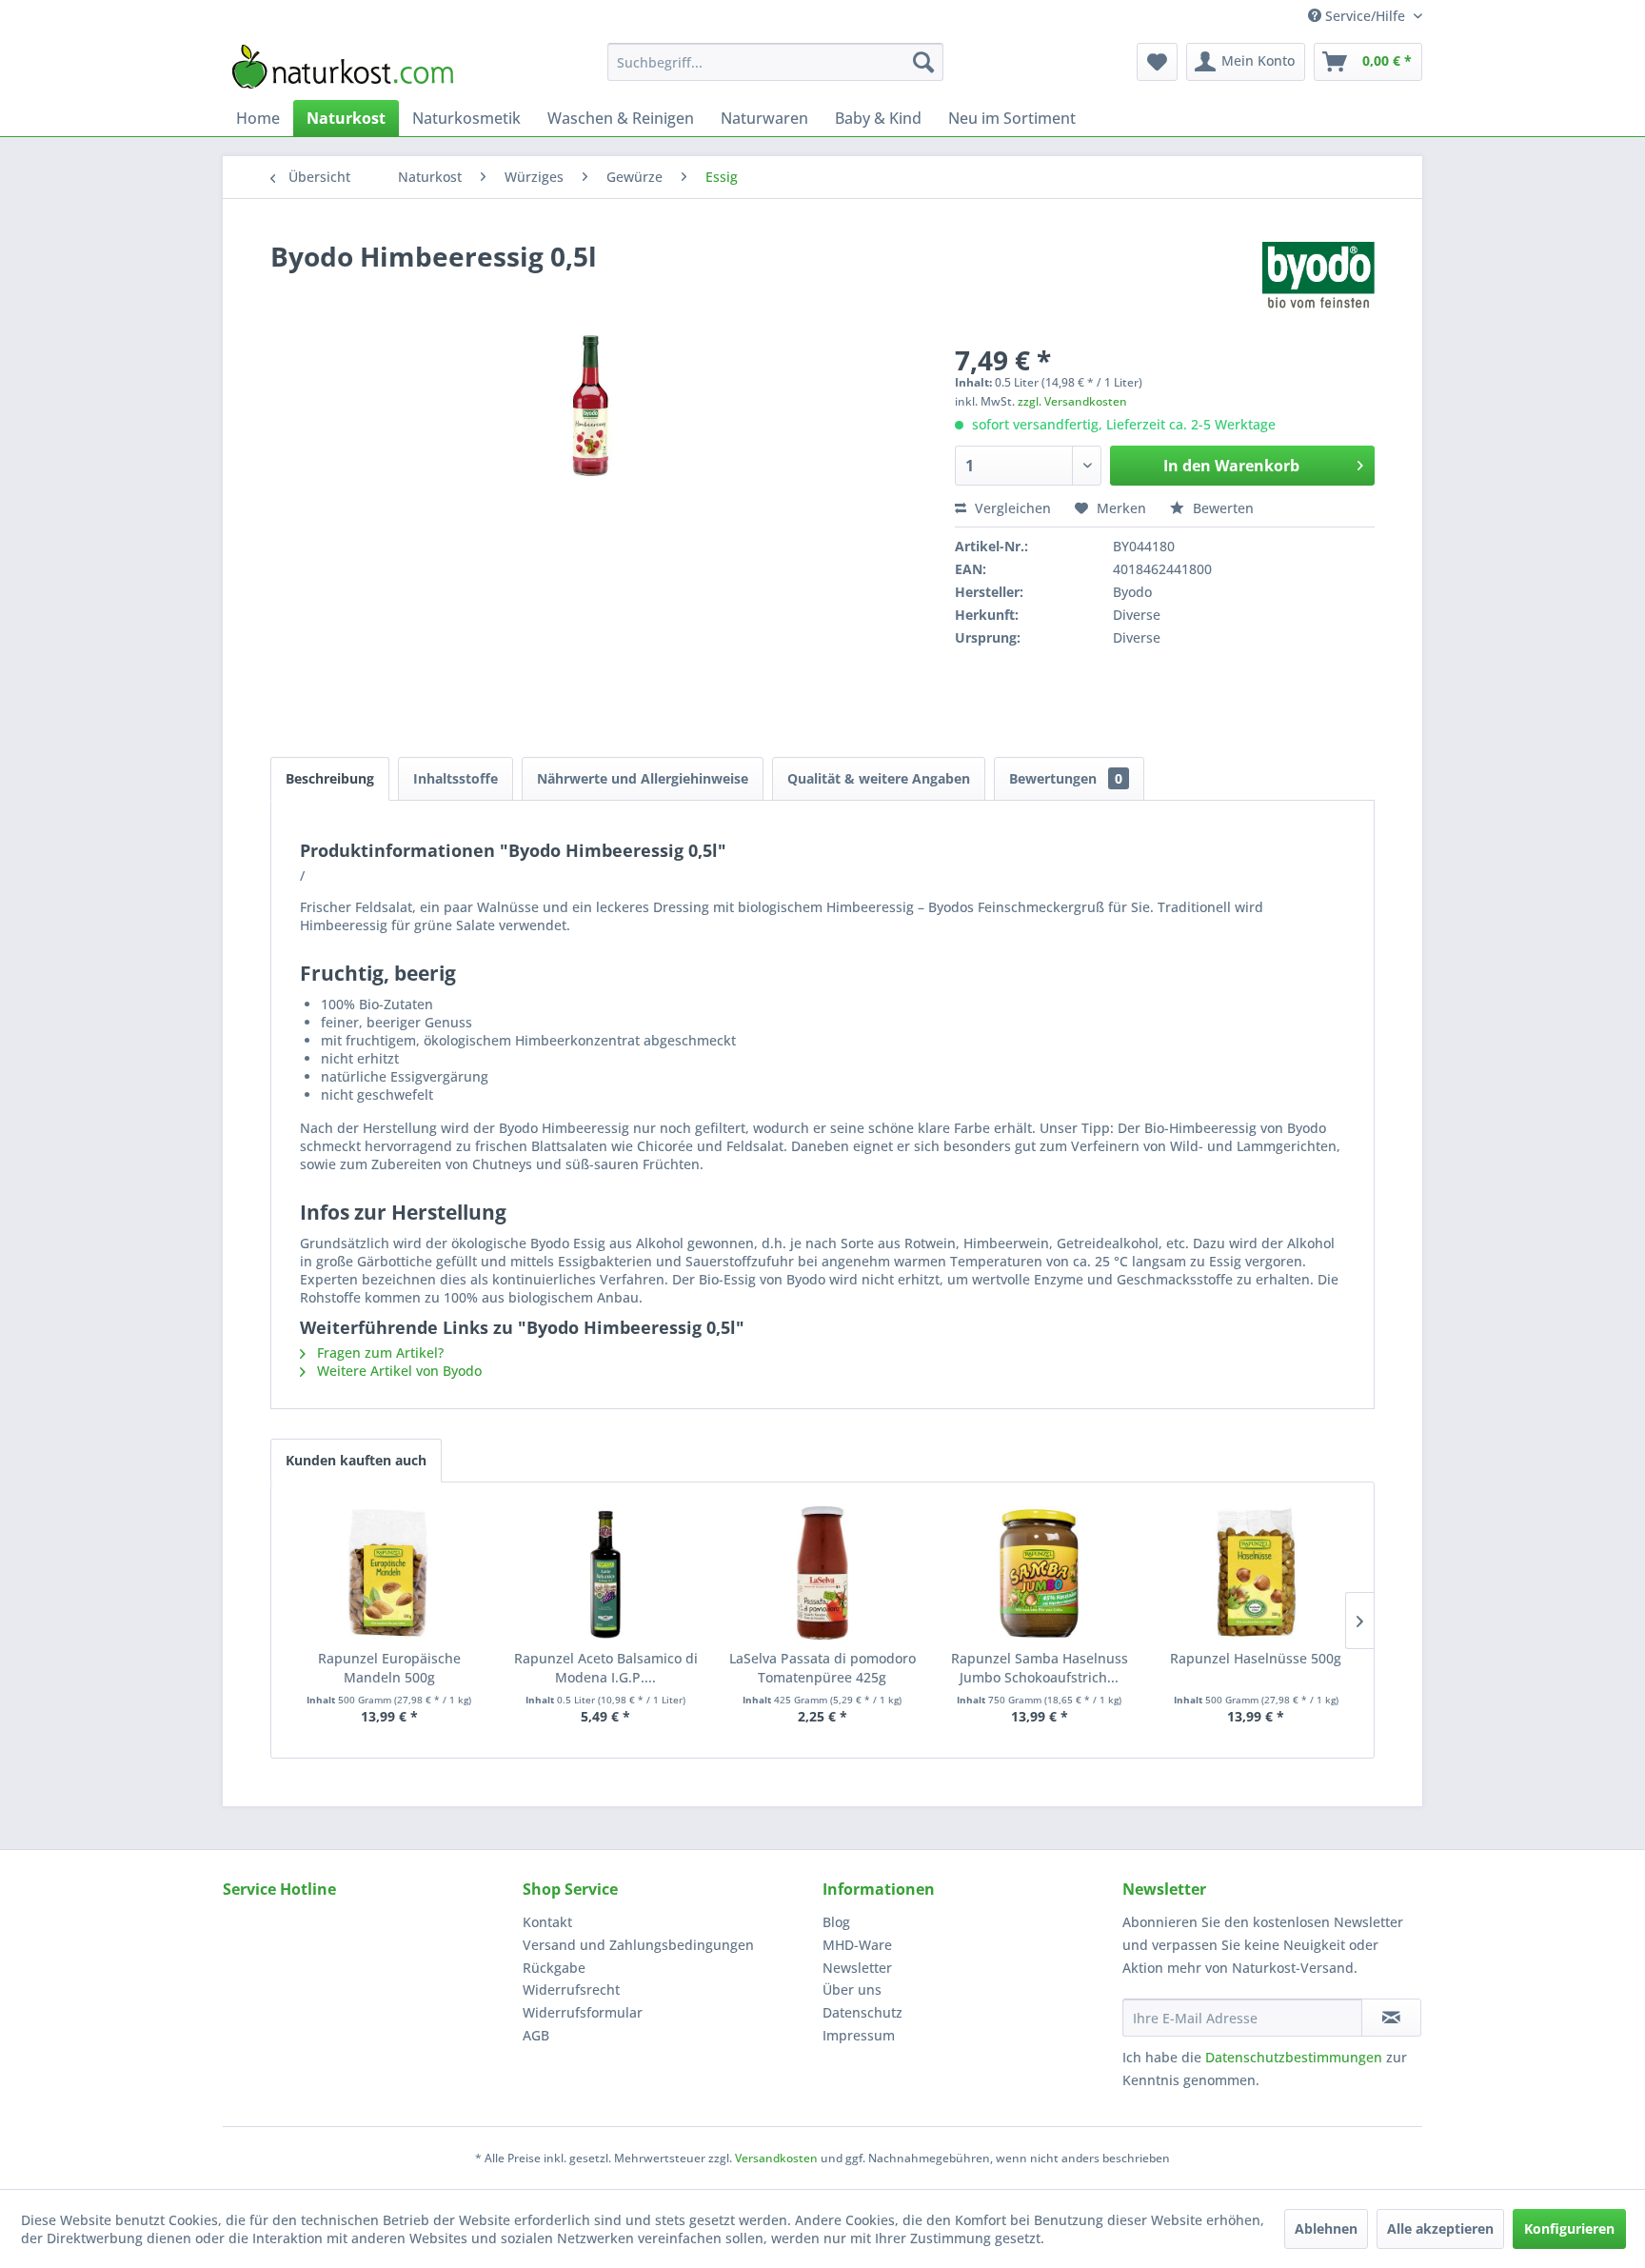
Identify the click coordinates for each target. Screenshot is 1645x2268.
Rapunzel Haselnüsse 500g (1256, 1658)
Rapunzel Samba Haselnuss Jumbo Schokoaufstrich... (1040, 1668)
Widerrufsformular (583, 2012)
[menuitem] (775, 62)
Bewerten (1221, 508)
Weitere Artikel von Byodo (397, 1371)
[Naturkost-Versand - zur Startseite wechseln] (343, 67)
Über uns (852, 1989)
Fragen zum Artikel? (378, 1353)
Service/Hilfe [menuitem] (1365, 16)
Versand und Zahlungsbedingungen (638, 1945)
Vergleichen (1011, 508)
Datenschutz (862, 2012)
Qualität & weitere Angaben (879, 778)
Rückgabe (554, 1968)
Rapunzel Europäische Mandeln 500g (389, 1668)
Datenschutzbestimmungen (1294, 2057)
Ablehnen (1326, 2228)
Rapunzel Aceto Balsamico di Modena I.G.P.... (606, 1668)
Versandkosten (776, 2158)
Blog (836, 1922)
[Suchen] (923, 62)
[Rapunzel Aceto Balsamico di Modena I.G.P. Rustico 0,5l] (606, 1573)
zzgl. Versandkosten (1072, 401)
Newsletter (857, 1968)
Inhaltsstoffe (456, 778)
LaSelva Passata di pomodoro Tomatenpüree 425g (822, 1668)
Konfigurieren (1569, 2228)
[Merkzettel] (1157, 62)
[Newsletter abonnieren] (1391, 2018)
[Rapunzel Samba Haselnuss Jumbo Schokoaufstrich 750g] (1040, 1573)
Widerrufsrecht (571, 1989)
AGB (536, 2035)
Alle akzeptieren (1440, 2228)
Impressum (859, 2035)
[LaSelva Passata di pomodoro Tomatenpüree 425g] (822, 1573)
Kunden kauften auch (356, 1460)
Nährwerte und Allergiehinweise (643, 778)
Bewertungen (1066, 778)
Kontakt (547, 1922)
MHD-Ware (857, 1945)
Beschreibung (330, 778)
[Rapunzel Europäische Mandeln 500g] (389, 1573)
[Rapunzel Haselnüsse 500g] (1256, 1573)
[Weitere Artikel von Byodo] (1318, 275)
